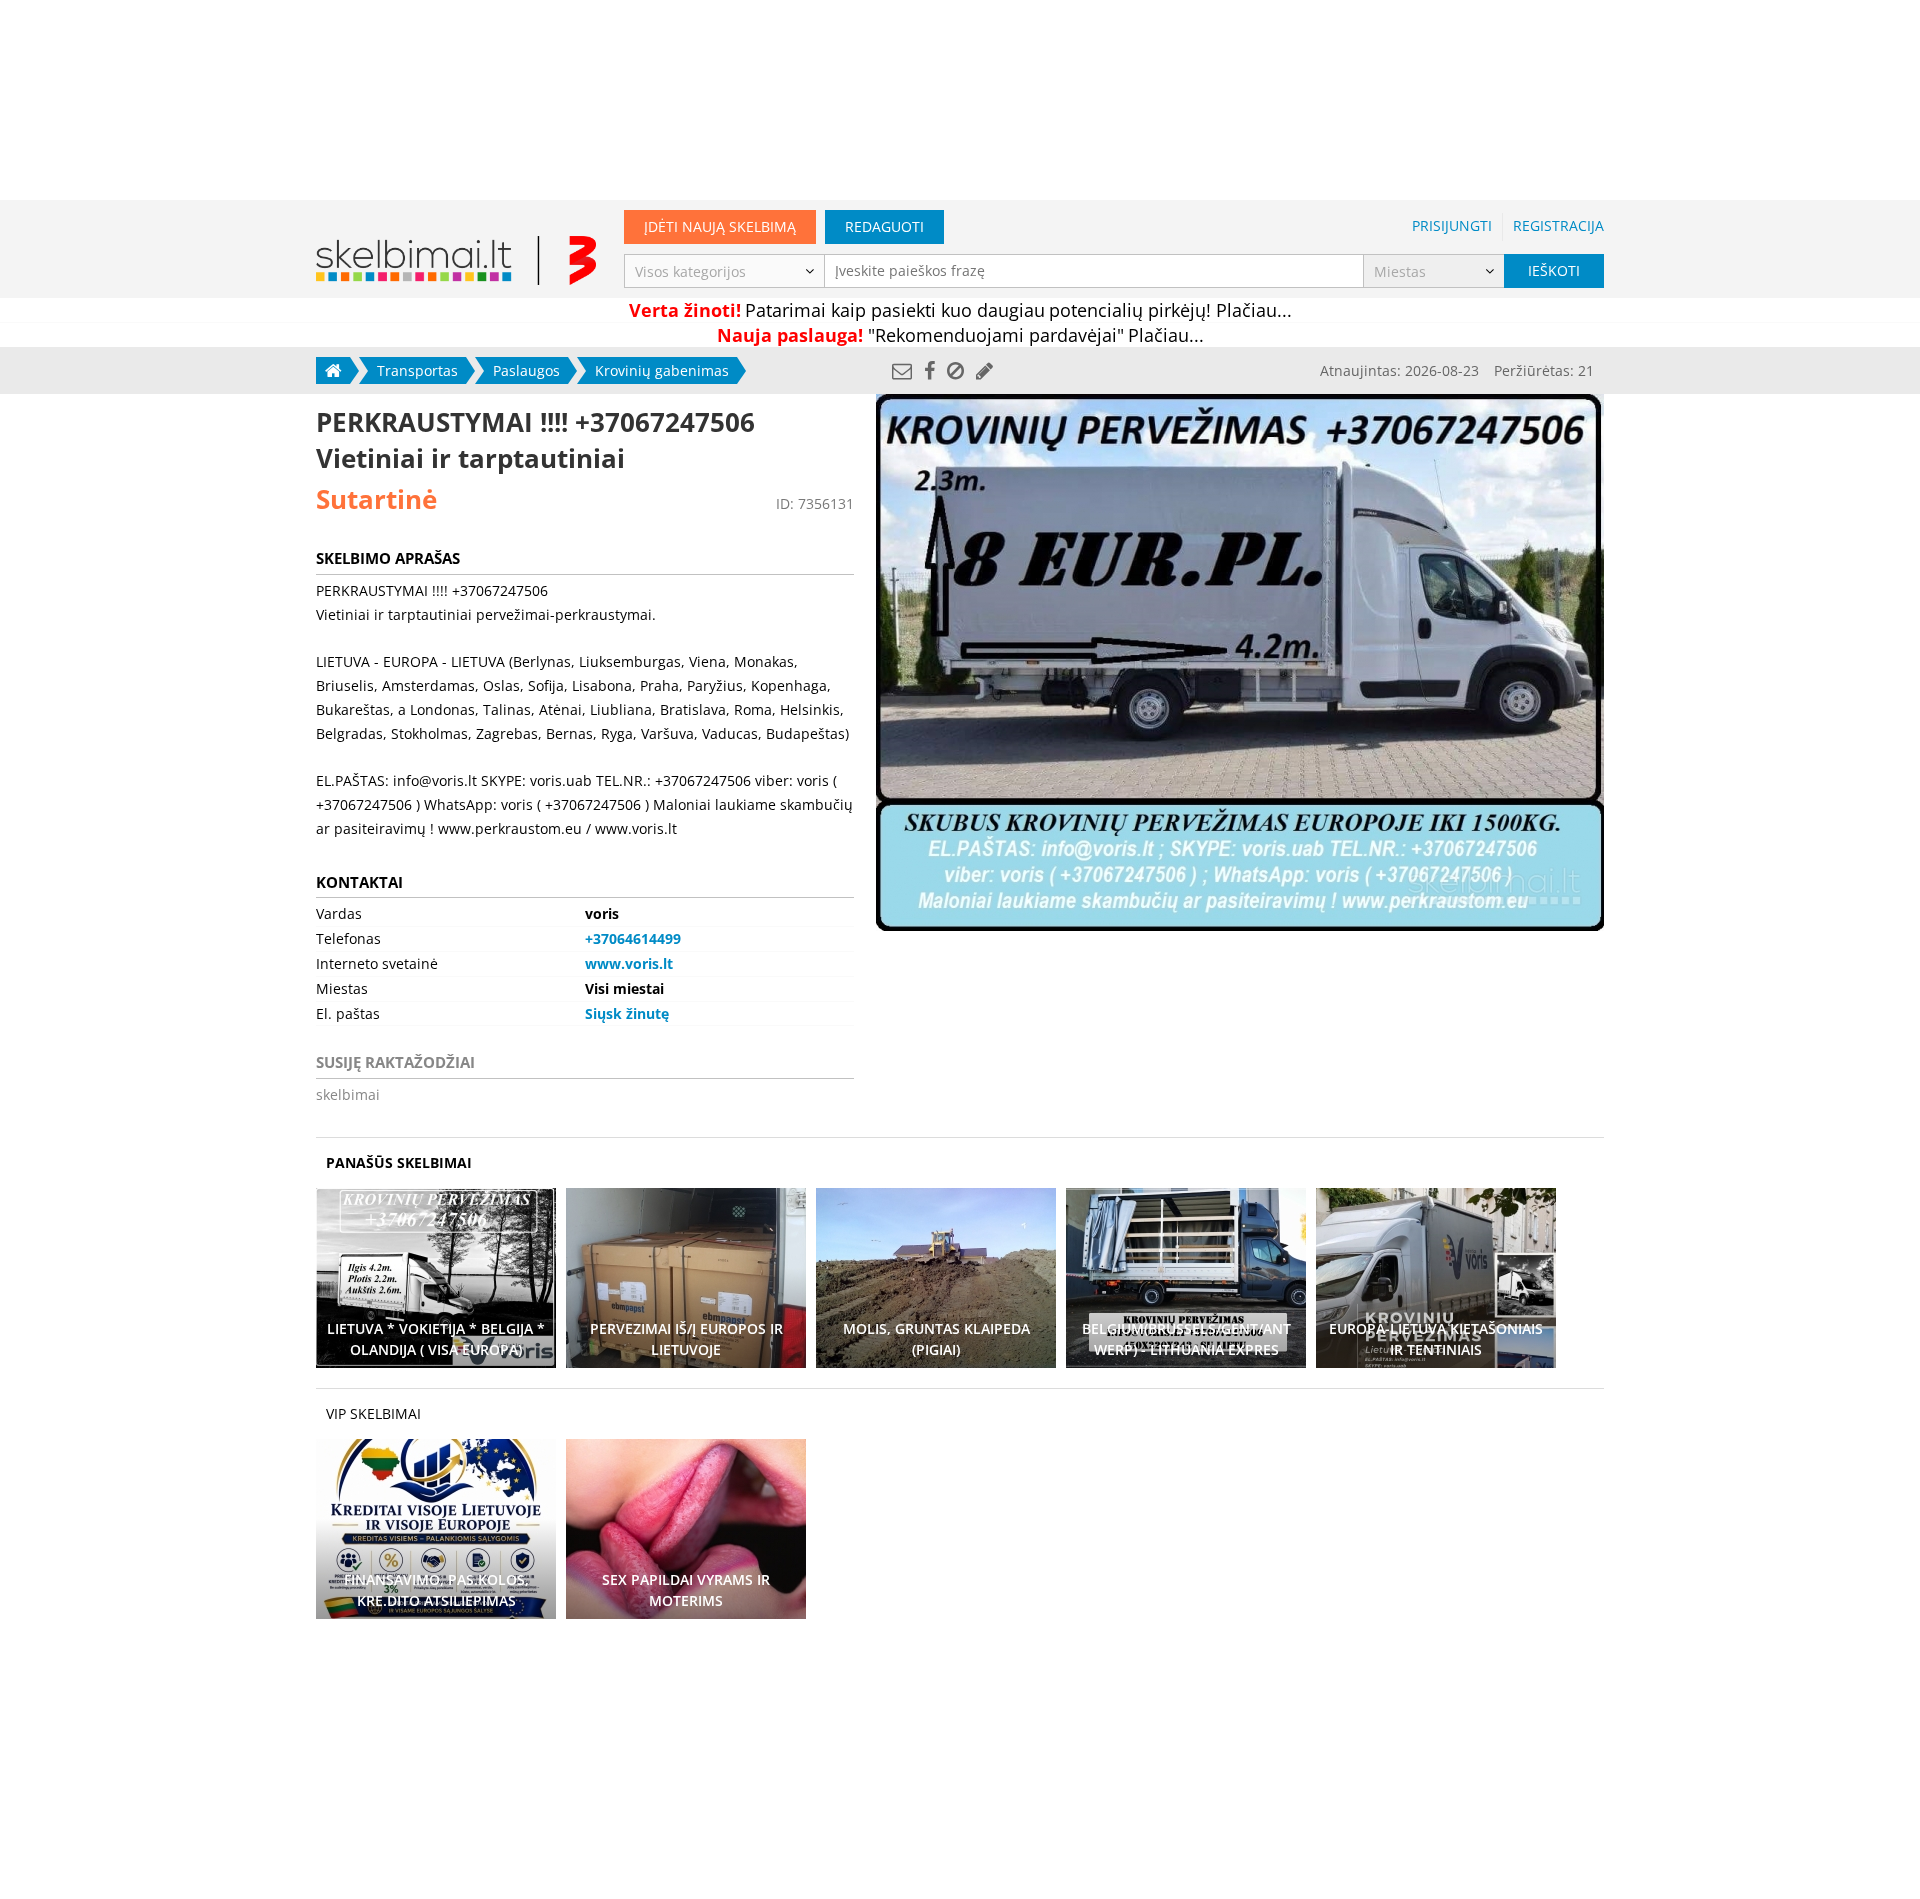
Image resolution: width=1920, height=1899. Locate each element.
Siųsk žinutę (627, 1013)
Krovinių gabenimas (662, 370)
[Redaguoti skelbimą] (984, 370)
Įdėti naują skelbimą (720, 226)
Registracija (1558, 225)
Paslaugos (526, 370)
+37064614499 (633, 938)
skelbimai (348, 1094)
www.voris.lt (629, 963)
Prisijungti (1452, 225)
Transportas (417, 370)
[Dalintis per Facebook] (929, 370)
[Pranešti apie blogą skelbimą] (955, 370)
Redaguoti (884, 226)
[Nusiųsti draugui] (902, 370)
